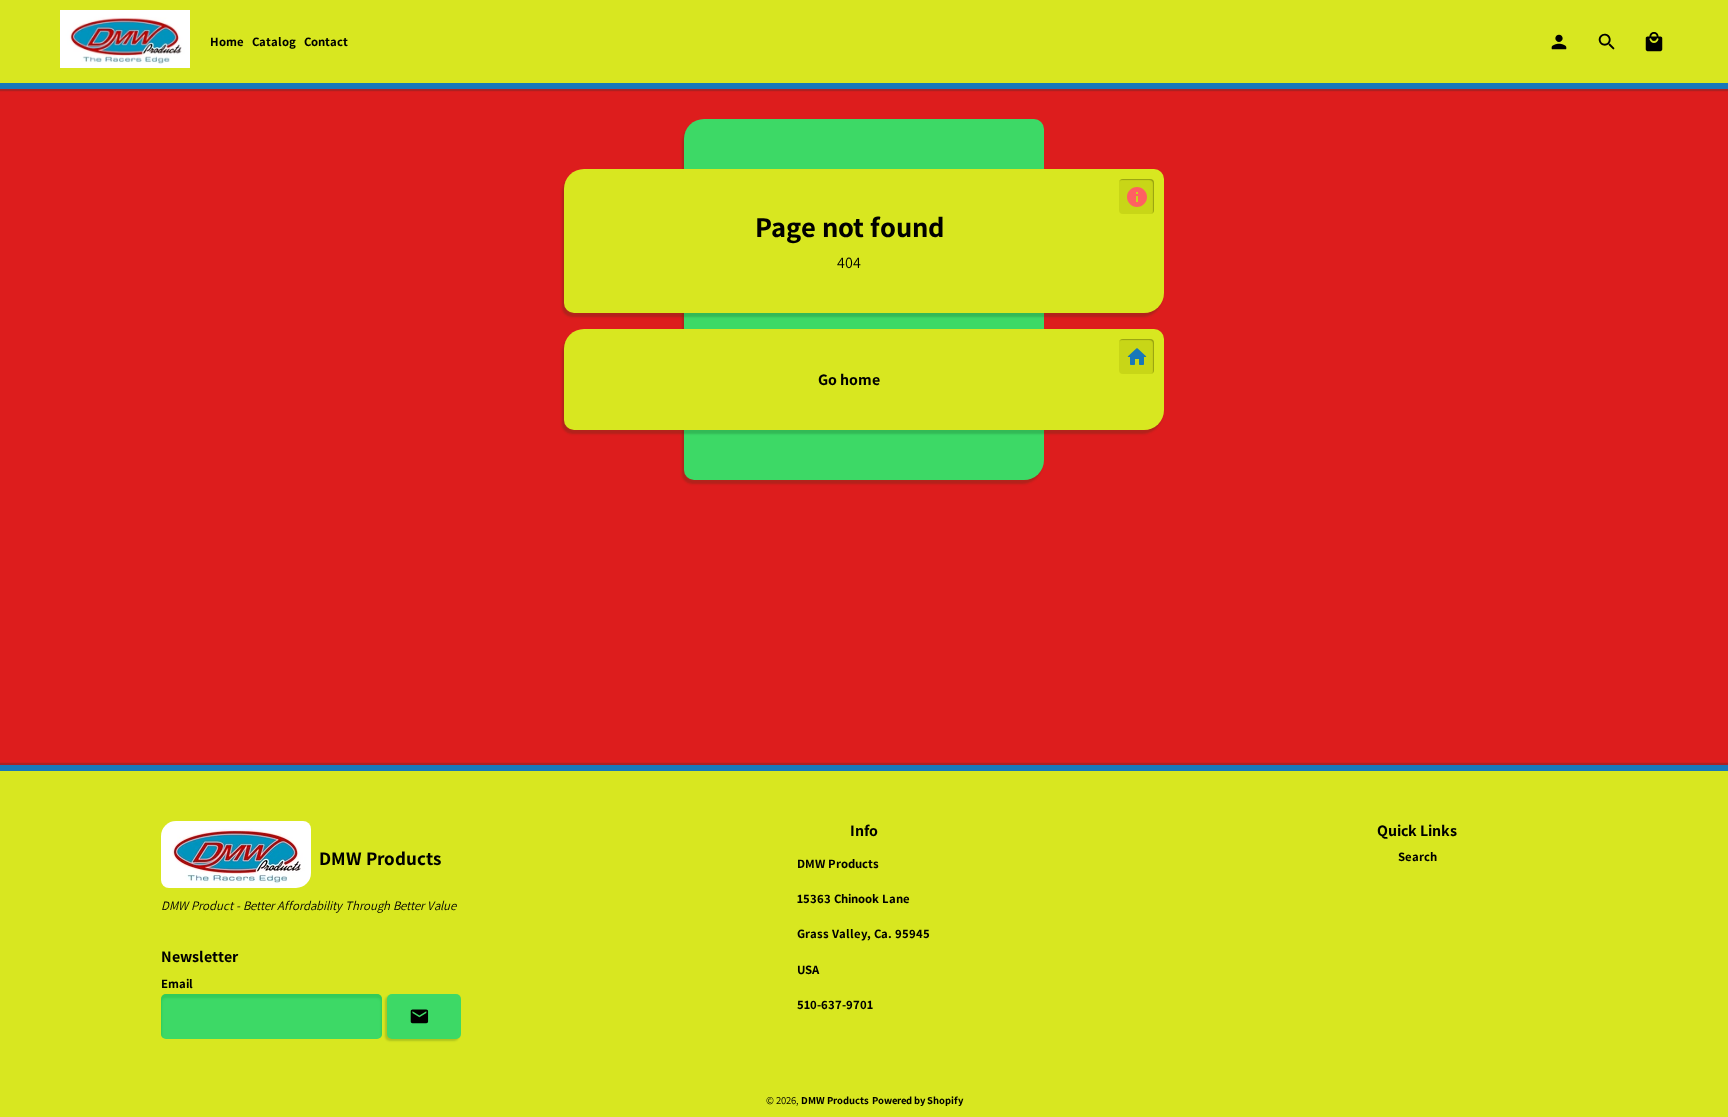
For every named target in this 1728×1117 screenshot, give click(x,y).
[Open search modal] (1608, 42)
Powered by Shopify (917, 1100)
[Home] (125, 41)
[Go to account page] (1560, 42)
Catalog (274, 41)
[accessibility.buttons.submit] (424, 1016)
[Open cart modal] (1655, 42)
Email (177, 983)
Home (227, 41)
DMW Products (835, 1100)
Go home (849, 379)
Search (1417, 856)
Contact (326, 41)
